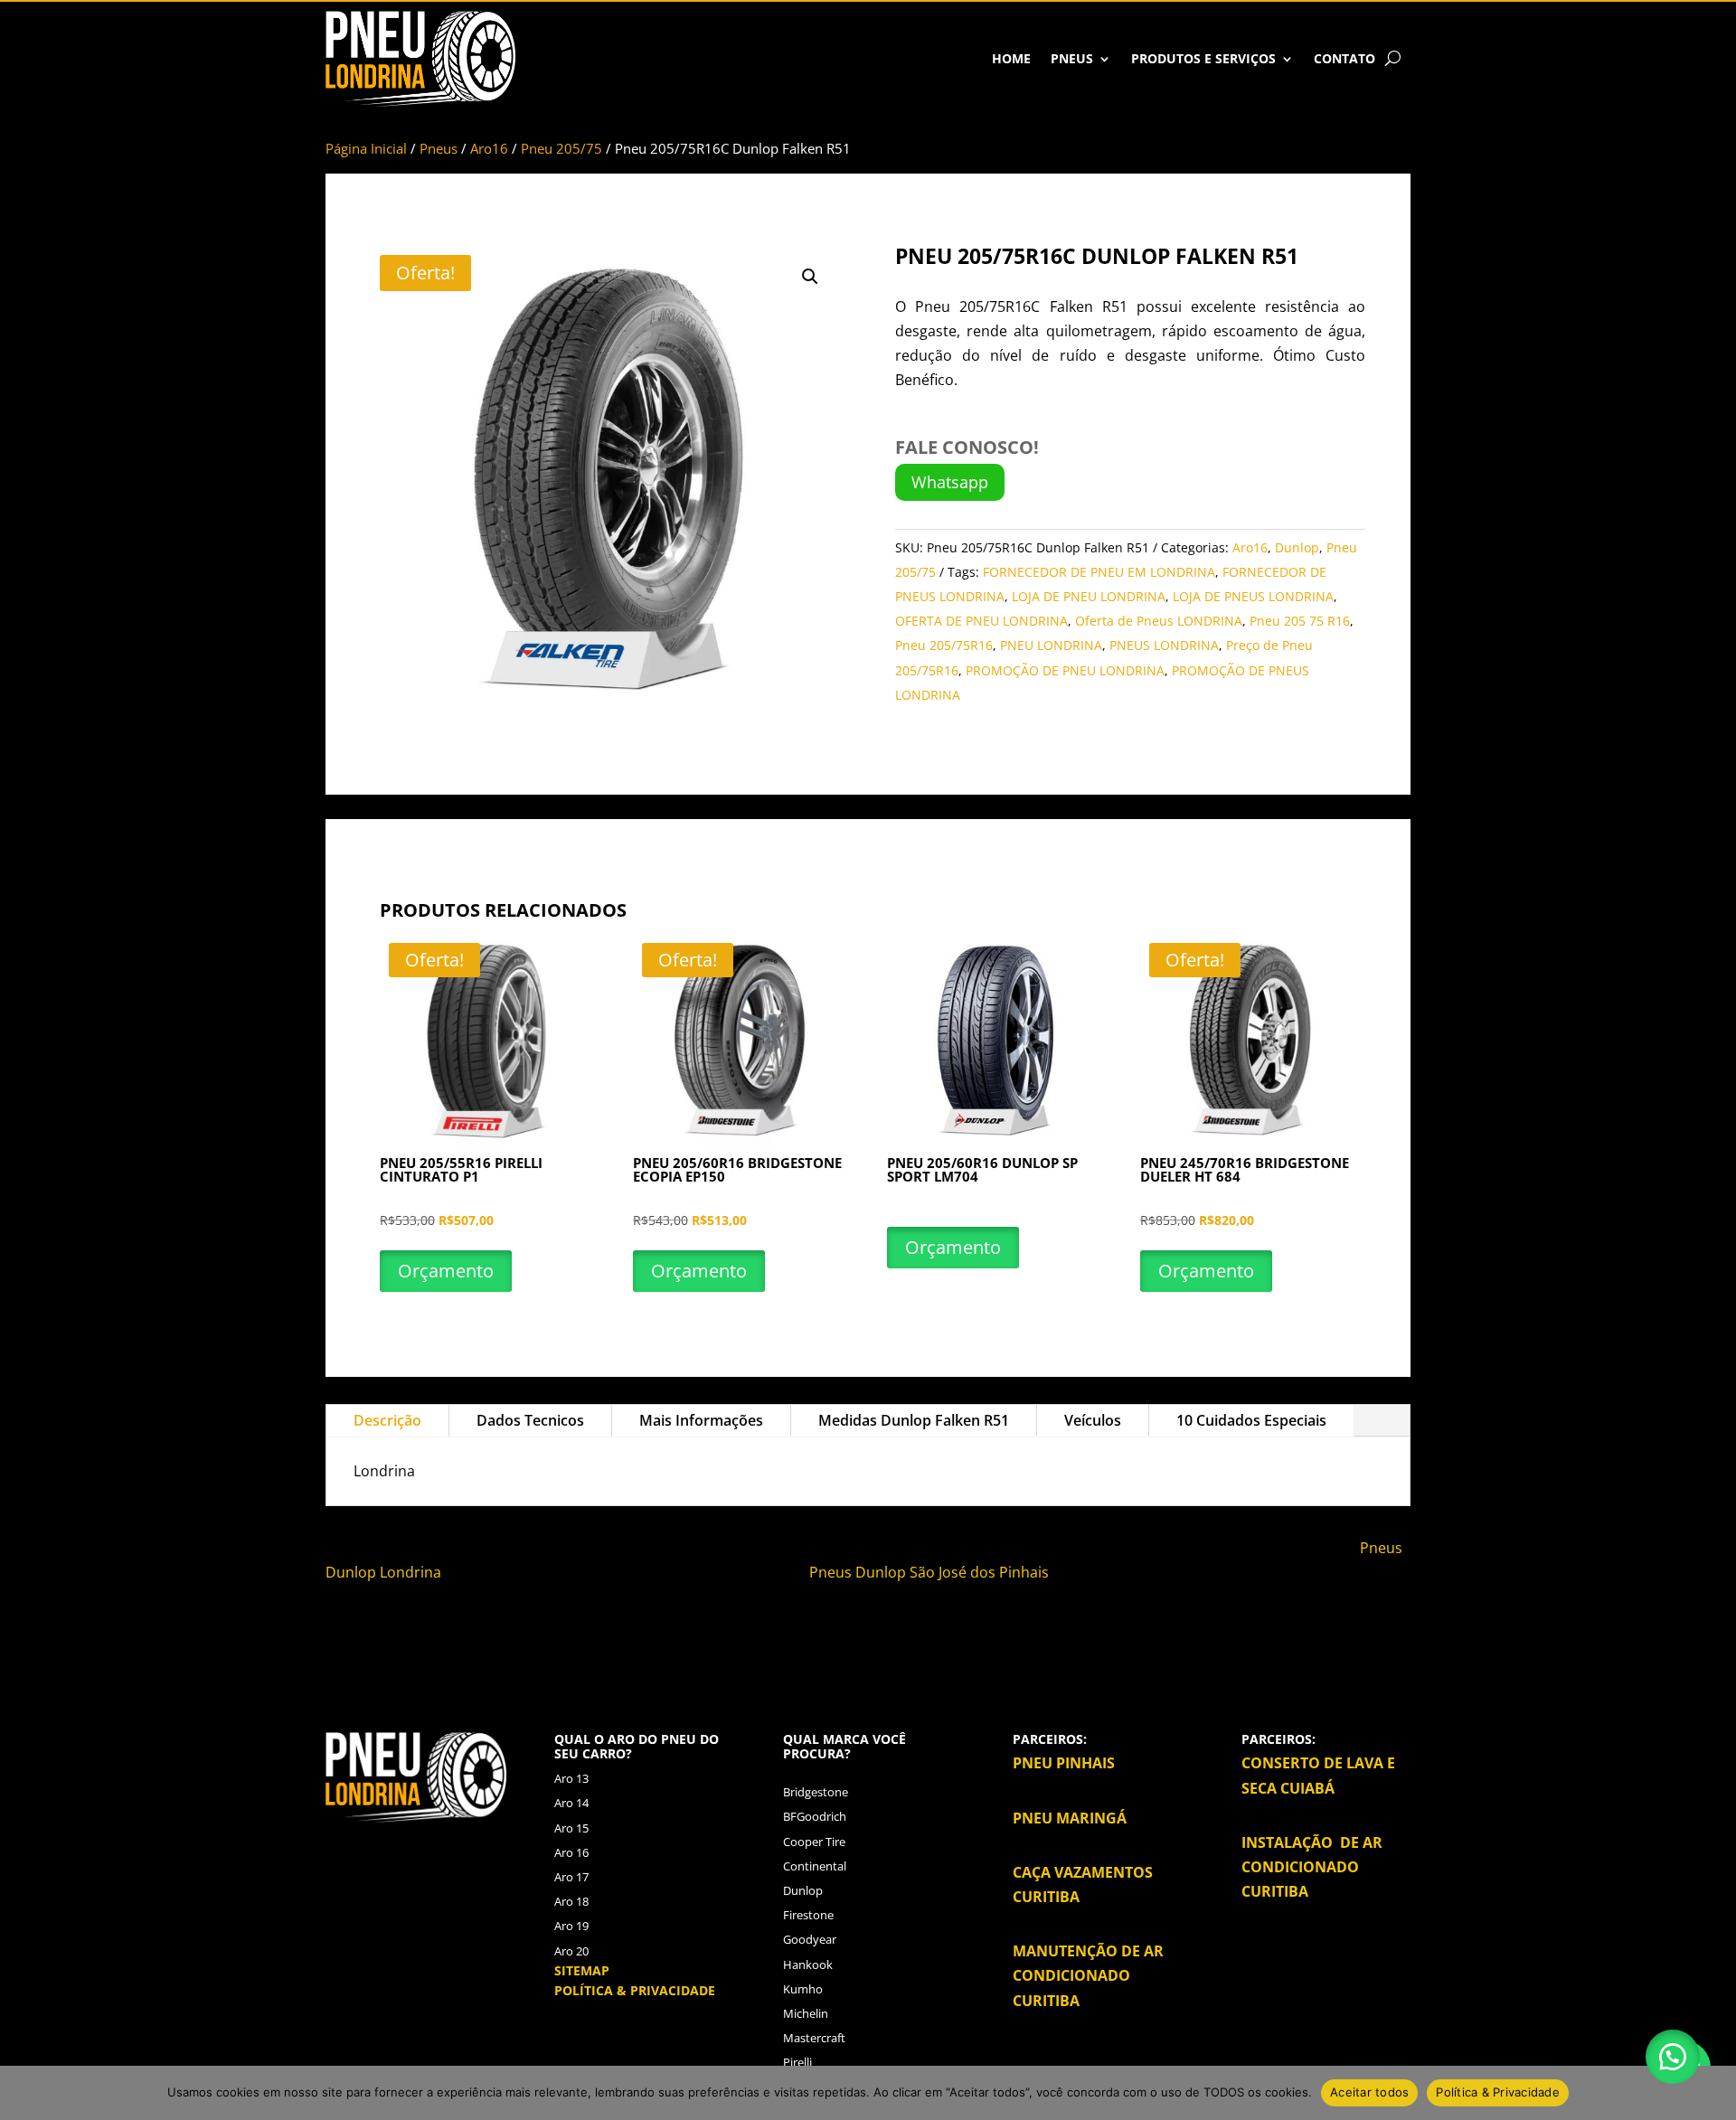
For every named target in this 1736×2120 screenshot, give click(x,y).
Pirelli (797, 2062)
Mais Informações (701, 1420)
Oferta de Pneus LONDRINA (1159, 621)
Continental (815, 1866)
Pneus (1072, 58)
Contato (1344, 58)
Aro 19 (571, 1926)
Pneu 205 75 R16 (1300, 621)
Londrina (412, 1572)
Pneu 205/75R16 (944, 645)
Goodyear (810, 1939)
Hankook (808, 1965)
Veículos (1093, 1420)
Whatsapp (950, 482)
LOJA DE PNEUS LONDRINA (1253, 596)
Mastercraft (814, 2038)
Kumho (803, 1989)
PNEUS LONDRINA (1164, 645)
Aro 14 (571, 1803)
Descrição (387, 1420)
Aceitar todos (1369, 2092)
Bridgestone (816, 1792)
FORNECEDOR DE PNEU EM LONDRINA (1099, 572)
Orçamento (446, 1271)
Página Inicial (366, 148)
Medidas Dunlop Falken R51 (914, 1420)
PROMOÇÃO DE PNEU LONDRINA (1065, 670)
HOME (1011, 58)
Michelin (806, 2013)
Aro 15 (571, 1828)
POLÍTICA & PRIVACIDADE (635, 1990)
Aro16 (489, 148)
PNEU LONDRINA (1051, 645)
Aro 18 (571, 1901)
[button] (810, 277)
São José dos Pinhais (979, 1572)
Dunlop (1297, 547)
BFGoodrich (815, 1816)
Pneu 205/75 (561, 148)
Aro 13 (571, 1778)
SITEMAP (582, 1970)
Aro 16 (571, 1852)
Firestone (808, 1915)
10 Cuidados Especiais (1251, 1420)
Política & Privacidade (1498, 2092)
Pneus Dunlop (859, 1572)
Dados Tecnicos (530, 1420)
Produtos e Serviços (1203, 58)
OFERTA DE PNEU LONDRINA (981, 621)
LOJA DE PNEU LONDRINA (1089, 596)
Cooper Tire (814, 1842)
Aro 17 (571, 1877)
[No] (1713, 2093)
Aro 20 (571, 1951)
